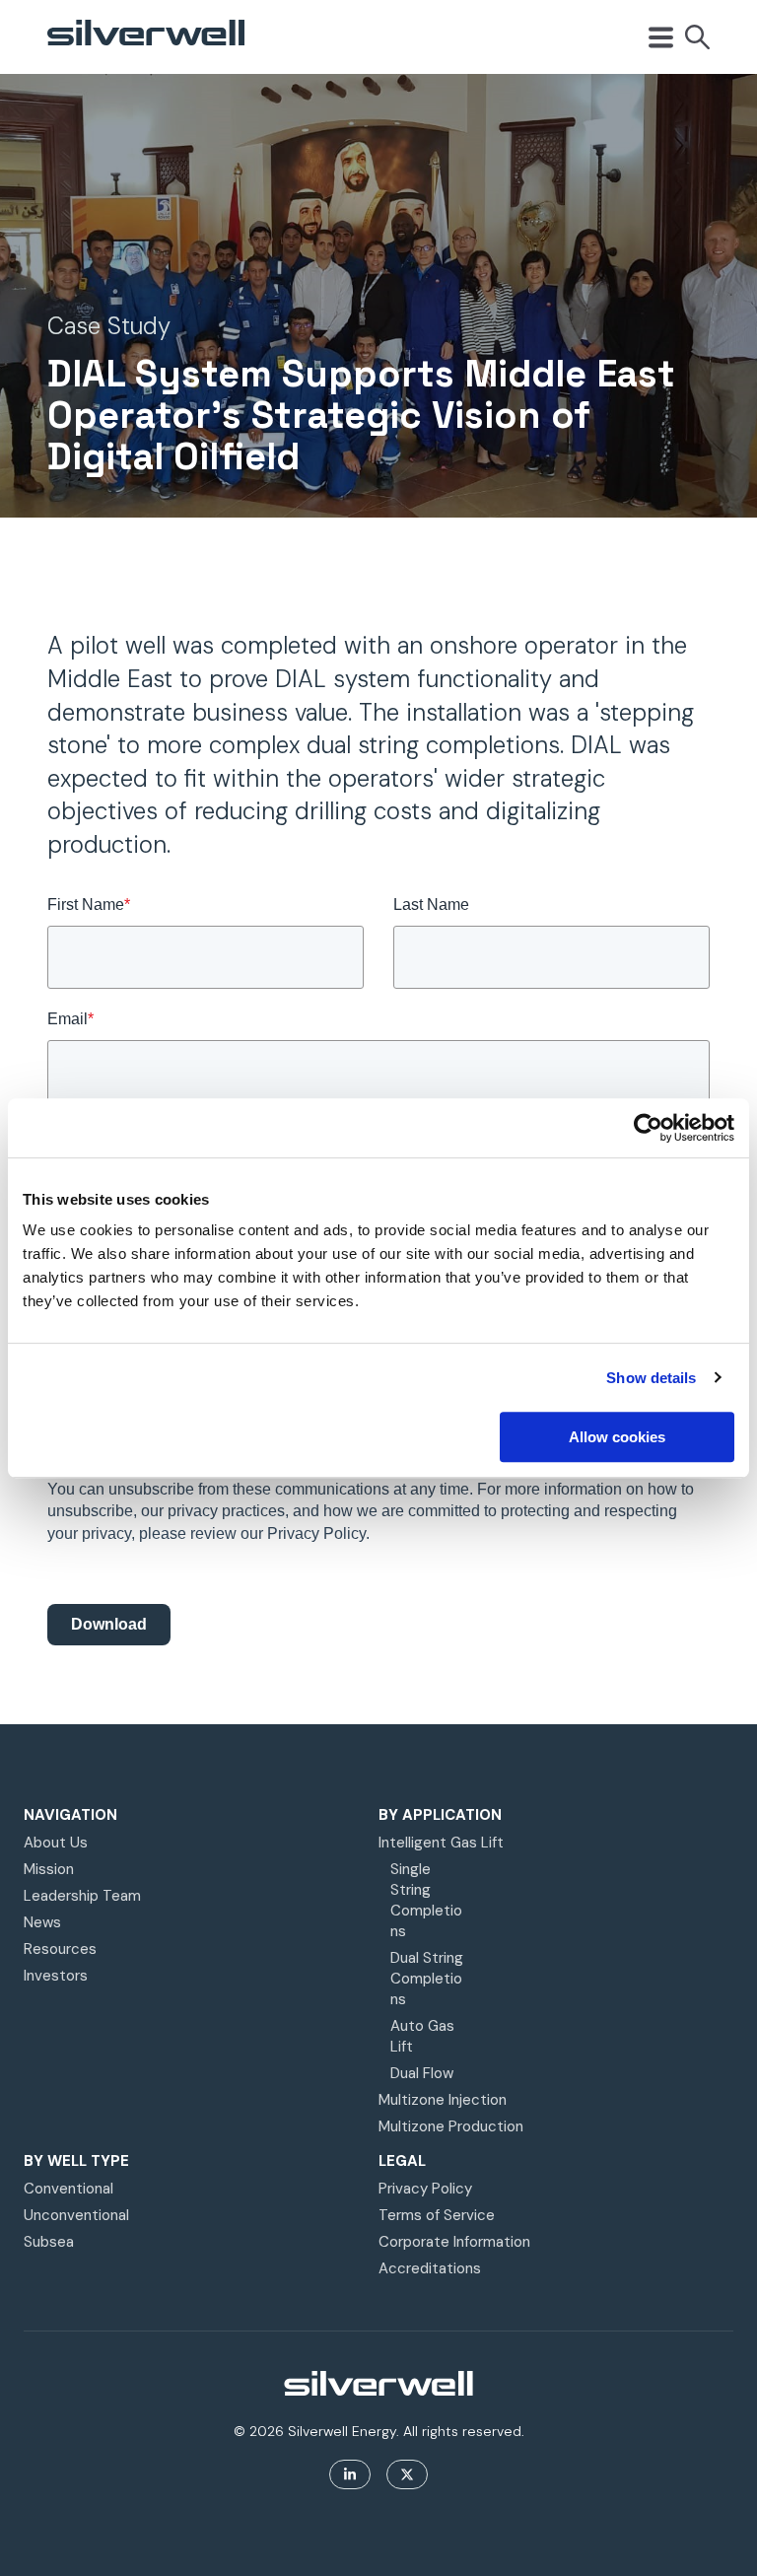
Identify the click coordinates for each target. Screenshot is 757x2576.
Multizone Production (451, 2126)
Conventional (69, 2189)
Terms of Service (437, 2215)
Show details (651, 1378)
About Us (56, 1843)
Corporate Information (454, 2242)
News (42, 1922)
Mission (49, 1869)
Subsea (49, 2242)
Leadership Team (82, 1896)
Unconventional (76, 2215)
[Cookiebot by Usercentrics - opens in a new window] (648, 1128)
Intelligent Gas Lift (441, 1843)
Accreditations (430, 2268)
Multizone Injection (443, 2100)
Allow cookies (617, 1437)
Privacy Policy (425, 2189)
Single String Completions (426, 1900)
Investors (56, 1976)
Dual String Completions (427, 1979)
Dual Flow (422, 2073)
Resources (60, 1949)
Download (109, 1624)
